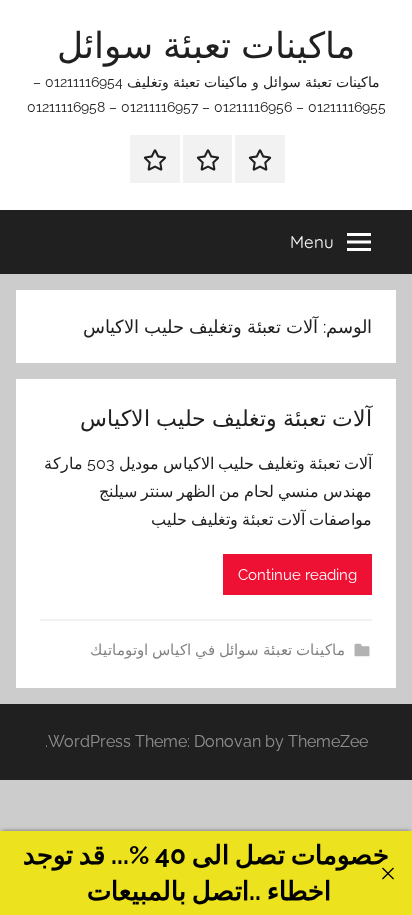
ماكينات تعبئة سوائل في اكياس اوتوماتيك (217, 650)
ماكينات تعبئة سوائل (206, 44)
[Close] (387, 873)
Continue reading (297, 575)
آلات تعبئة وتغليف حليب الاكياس (226, 418)
